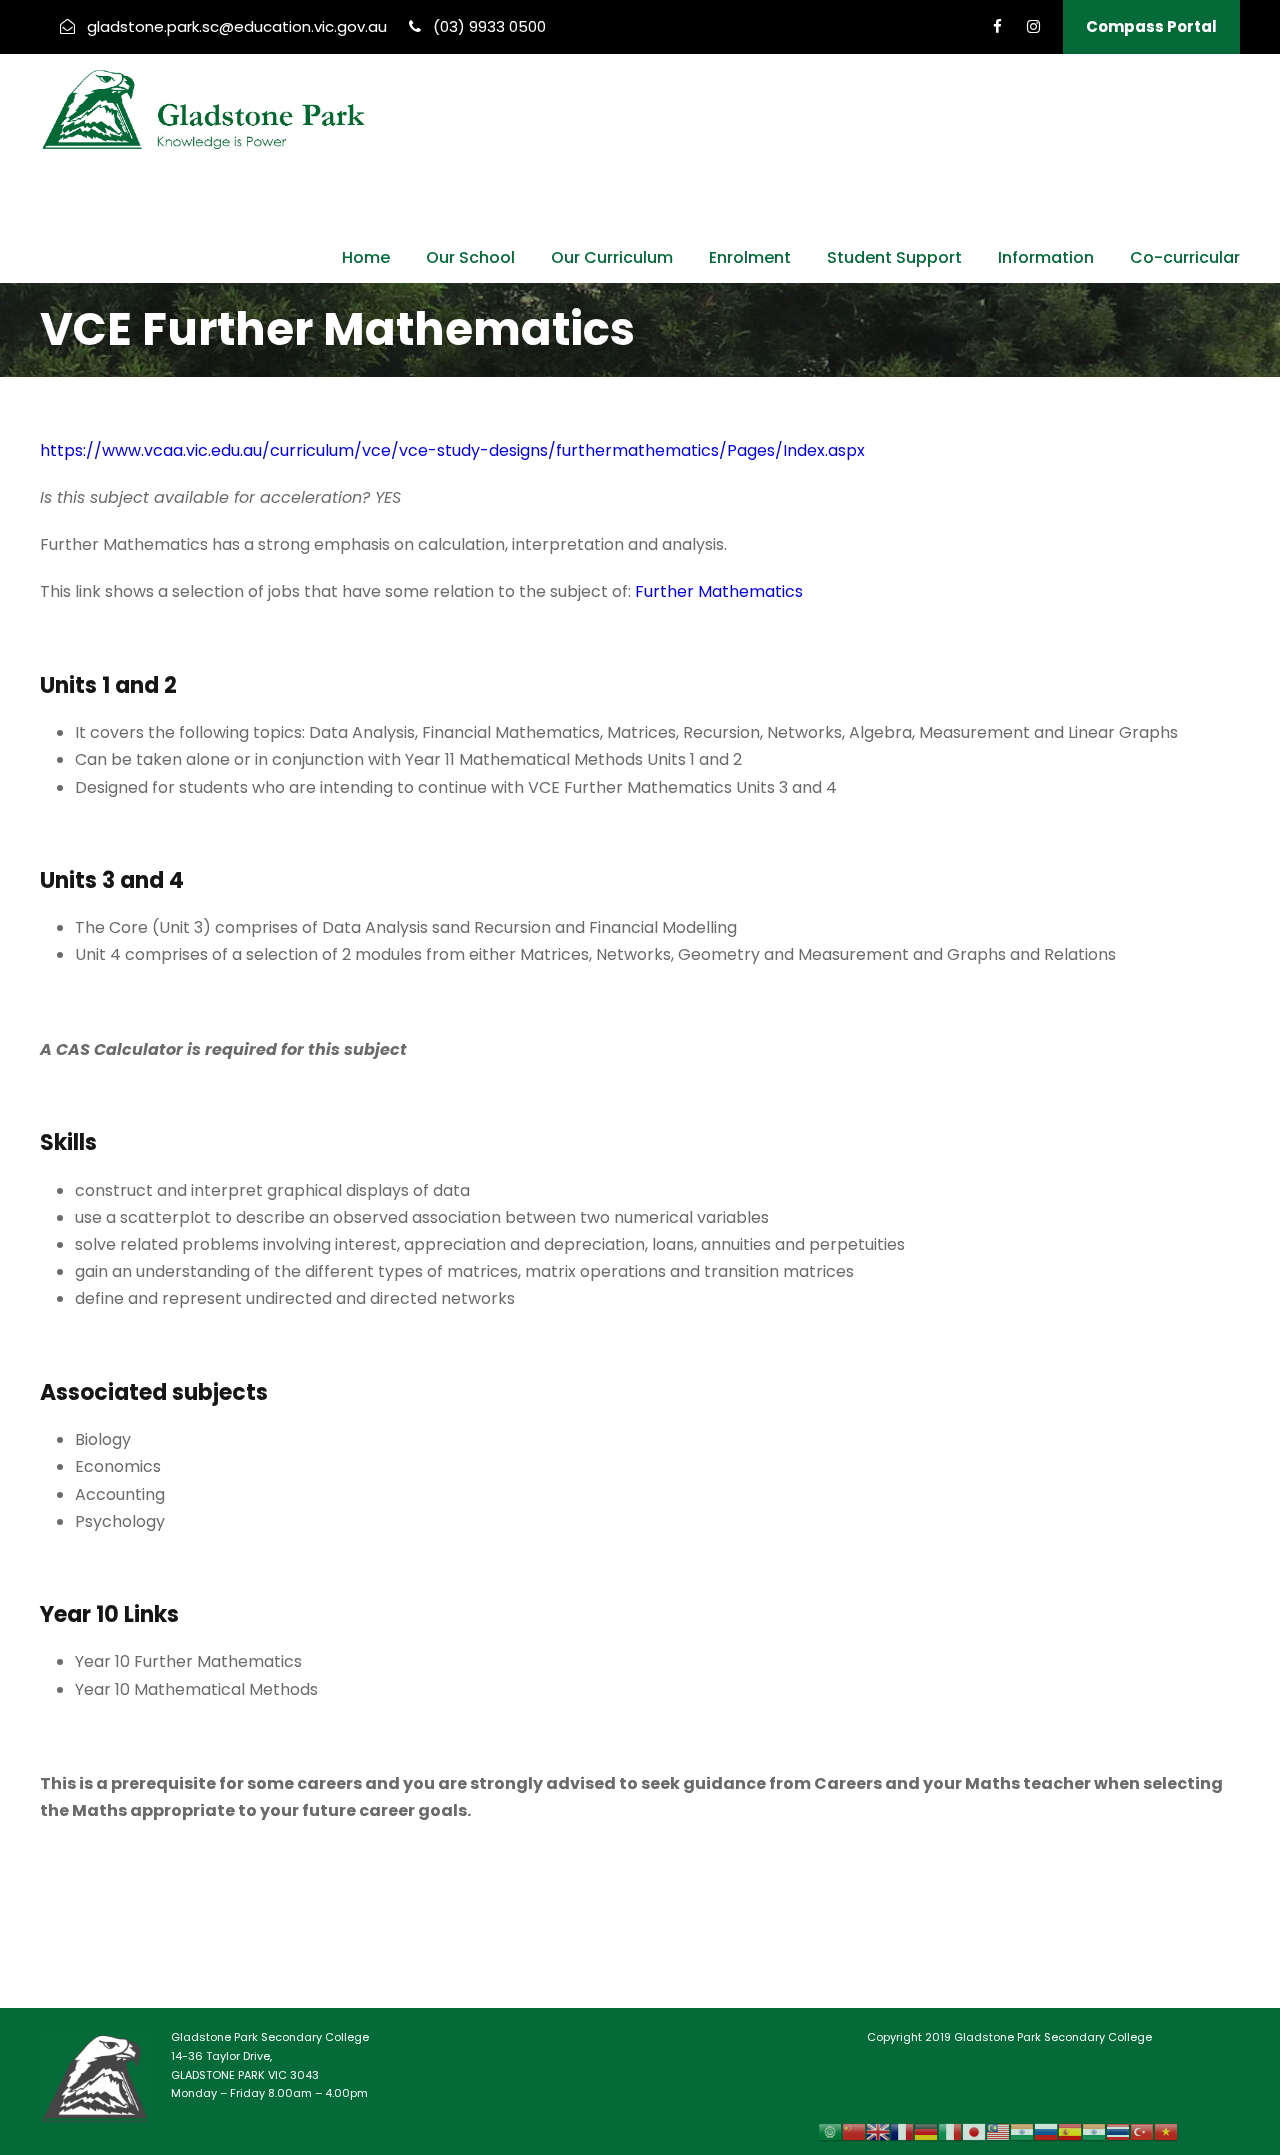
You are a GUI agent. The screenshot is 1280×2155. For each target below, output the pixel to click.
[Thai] (1118, 2131)
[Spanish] (1070, 2131)
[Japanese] (974, 2131)
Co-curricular (1185, 257)
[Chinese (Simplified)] (854, 2131)
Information (1046, 257)
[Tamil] (1094, 2131)
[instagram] (1033, 26)
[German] (926, 2131)
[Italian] (950, 2131)
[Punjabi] (1022, 2131)
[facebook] (997, 26)
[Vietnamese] (1166, 2131)
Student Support (894, 257)
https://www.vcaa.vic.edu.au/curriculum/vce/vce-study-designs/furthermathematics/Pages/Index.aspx (452, 450)
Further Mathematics (719, 591)
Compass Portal (1151, 26)
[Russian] (1046, 2131)
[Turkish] (1142, 2131)
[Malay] (998, 2131)
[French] (902, 2131)
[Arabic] (830, 2131)
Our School (470, 257)
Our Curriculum (612, 257)
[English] (878, 2131)
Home (366, 257)
